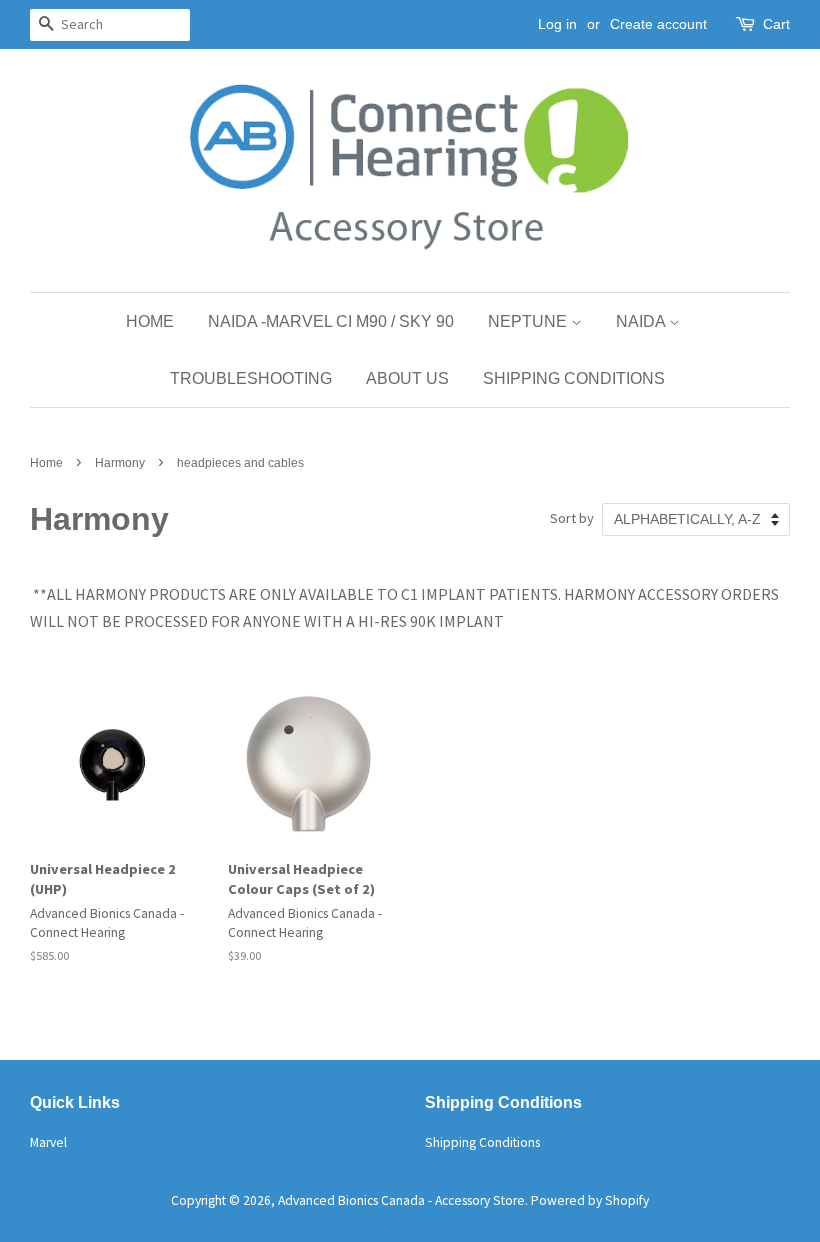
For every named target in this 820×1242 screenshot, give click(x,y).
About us (407, 378)
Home (150, 321)
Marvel (48, 1142)
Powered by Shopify (590, 1200)
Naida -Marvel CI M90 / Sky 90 (331, 321)
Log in (557, 24)
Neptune (529, 321)
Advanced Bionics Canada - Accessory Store (401, 1200)
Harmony (120, 463)
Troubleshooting (251, 378)
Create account (658, 24)
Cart (776, 24)
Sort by (572, 518)
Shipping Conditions (574, 378)
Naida (642, 321)
